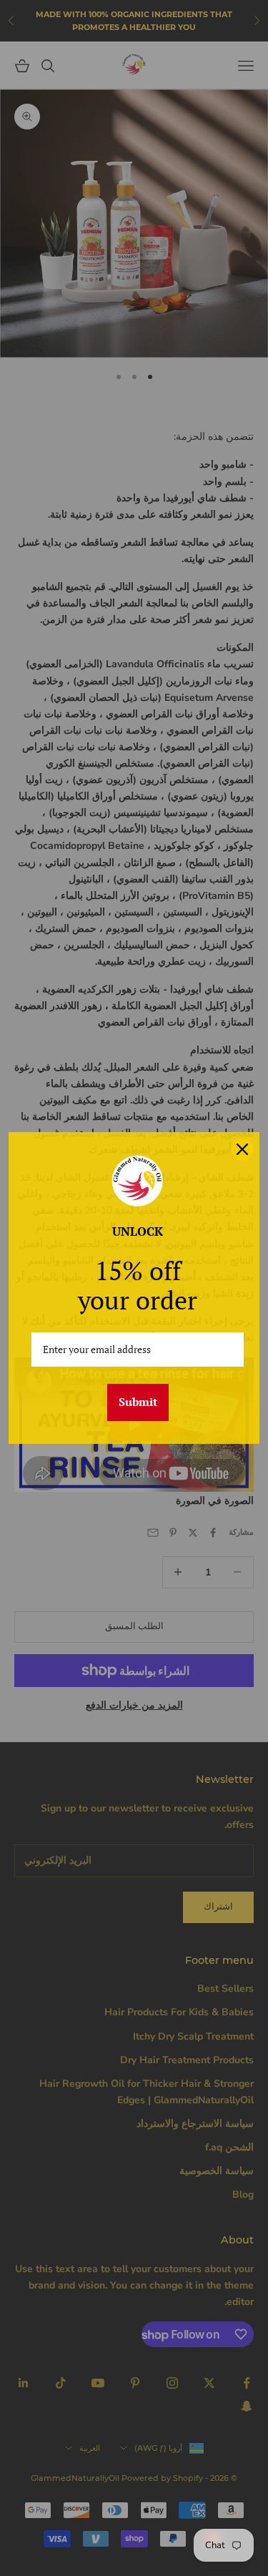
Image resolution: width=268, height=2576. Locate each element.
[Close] (242, 1149)
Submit (138, 1402)
